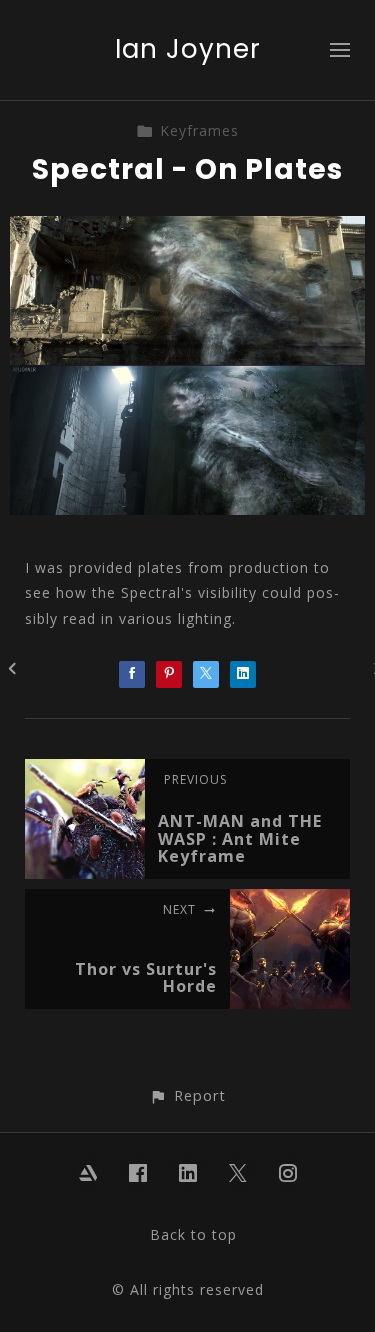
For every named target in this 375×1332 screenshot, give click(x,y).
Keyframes (199, 130)
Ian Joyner (188, 49)
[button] (187, 1095)
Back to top (193, 1234)
